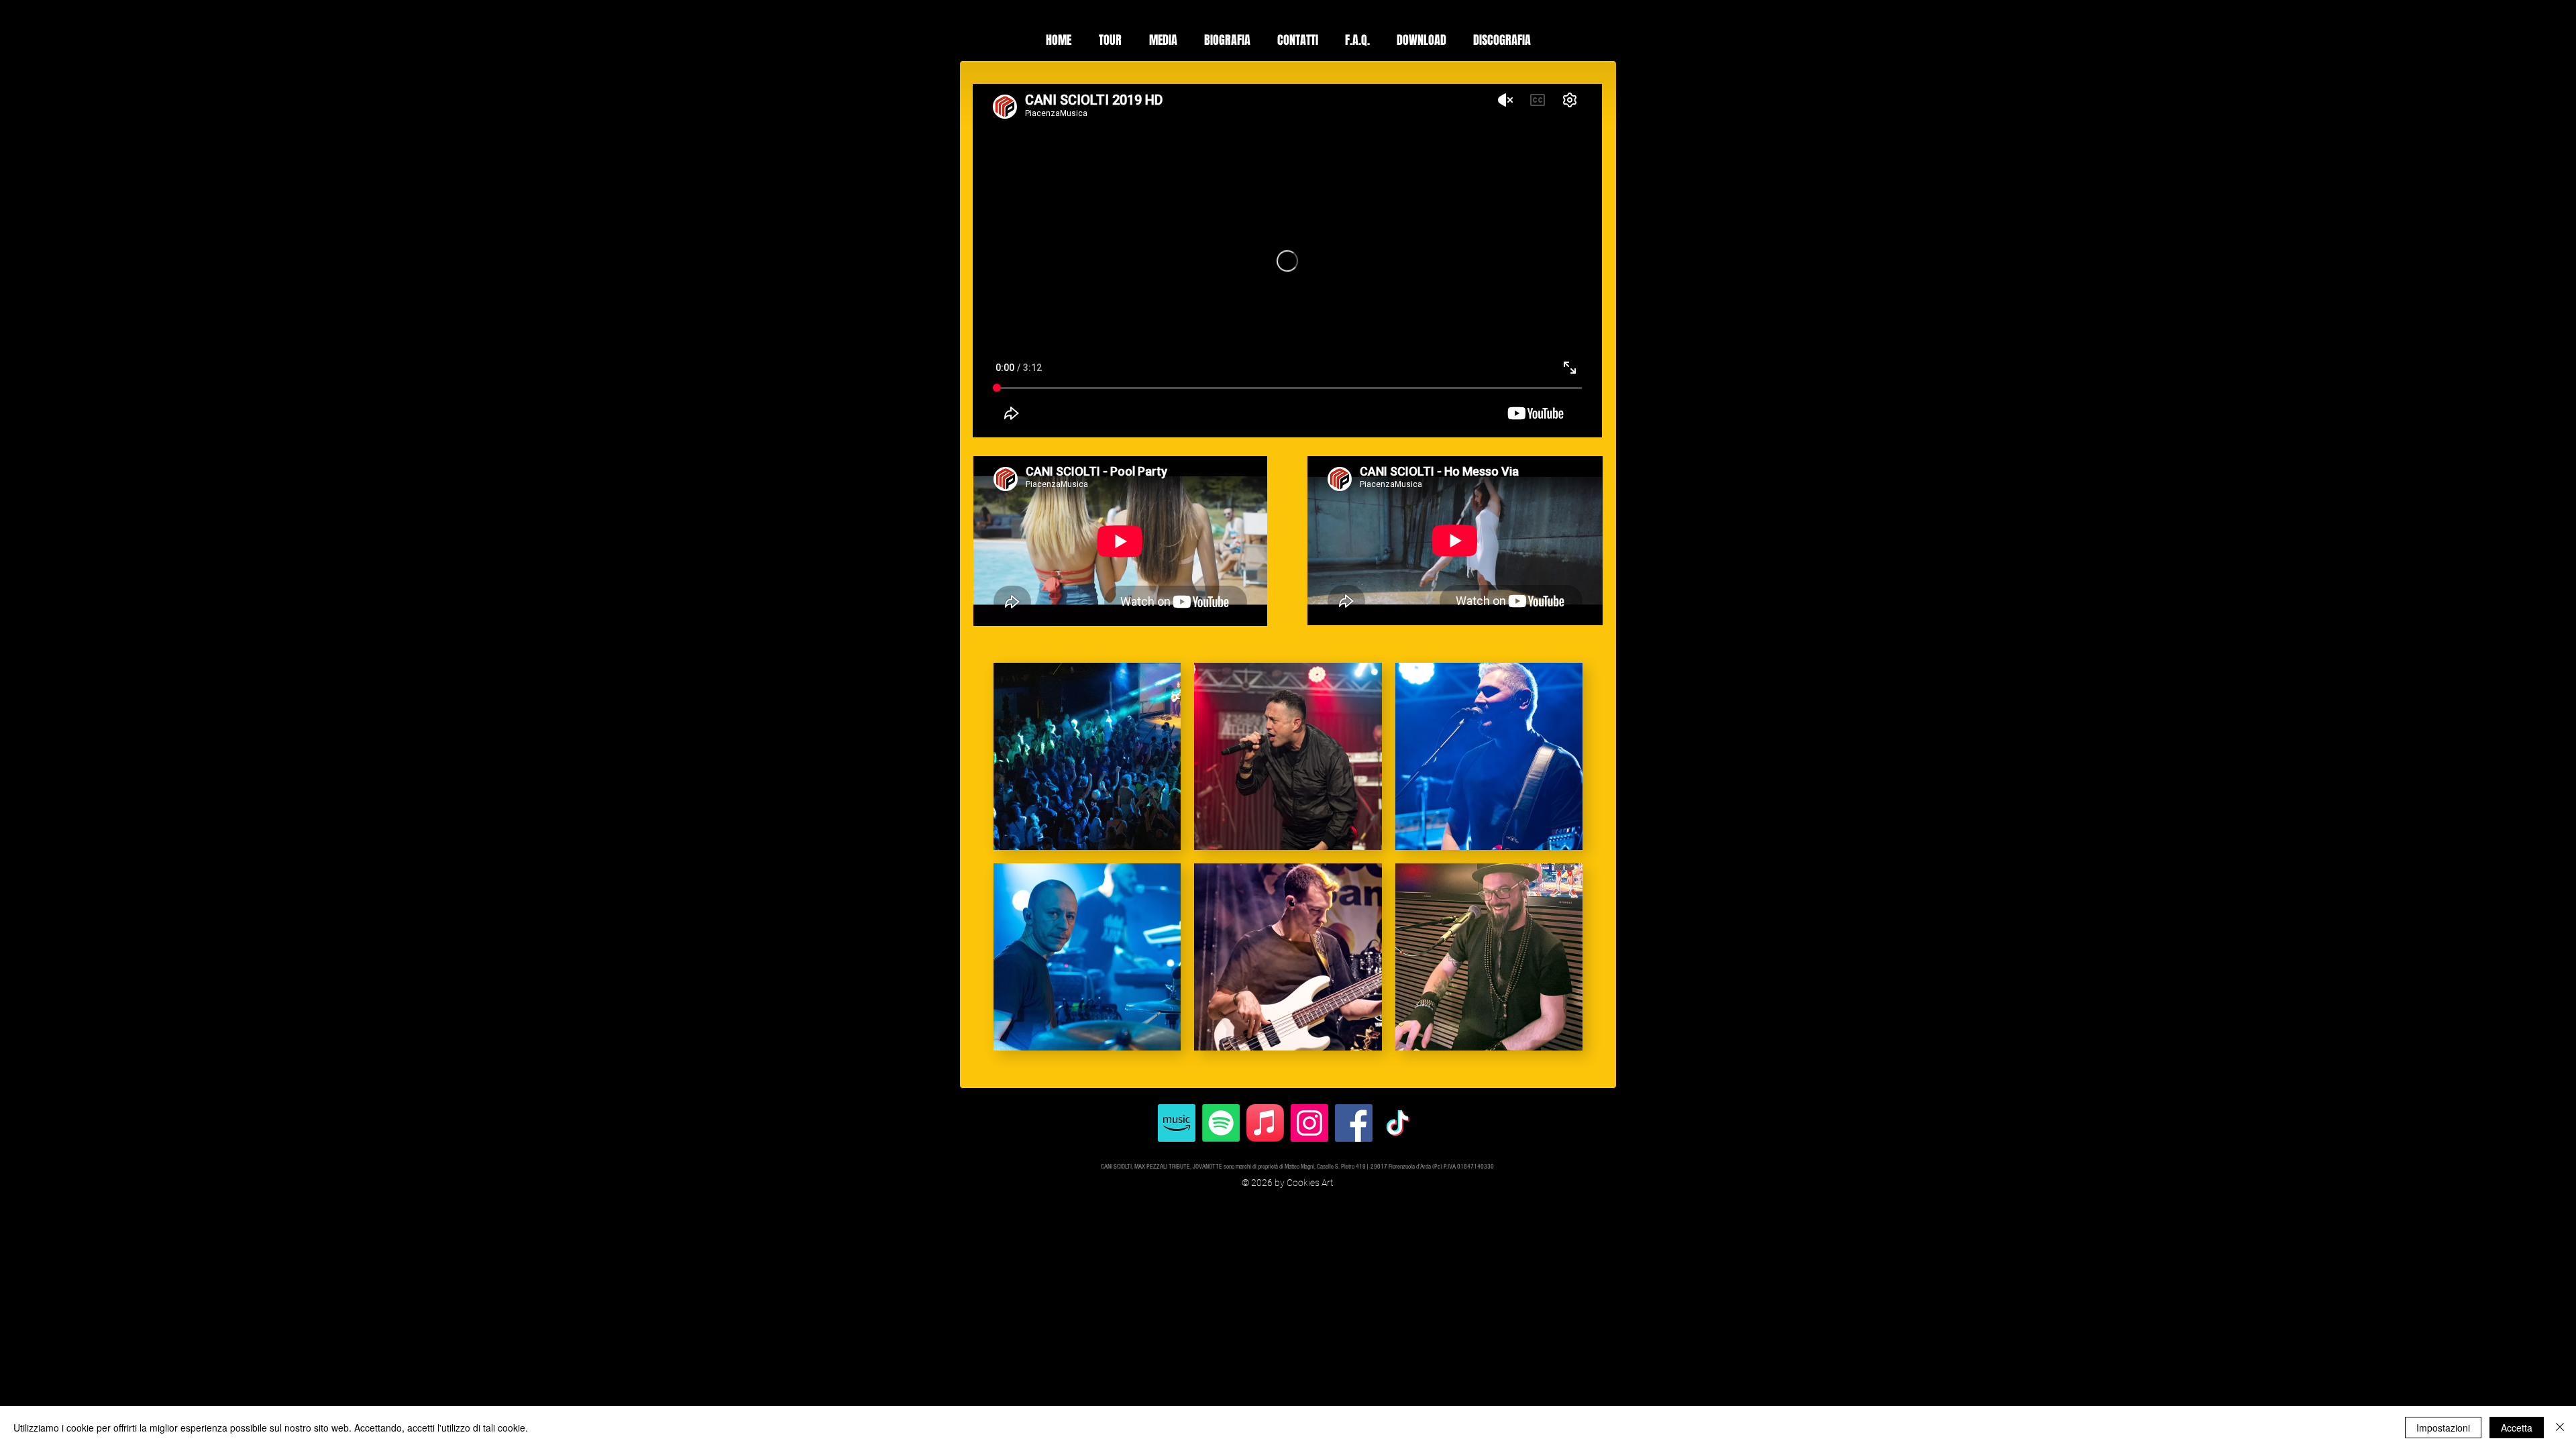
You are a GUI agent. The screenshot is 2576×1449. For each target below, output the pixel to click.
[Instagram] (1309, 1123)
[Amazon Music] (1177, 1123)
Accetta (2517, 1428)
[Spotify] (1221, 1123)
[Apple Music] (1265, 1123)
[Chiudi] (2560, 1428)
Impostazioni (2443, 1428)
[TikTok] (1398, 1123)
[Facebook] (1354, 1123)
